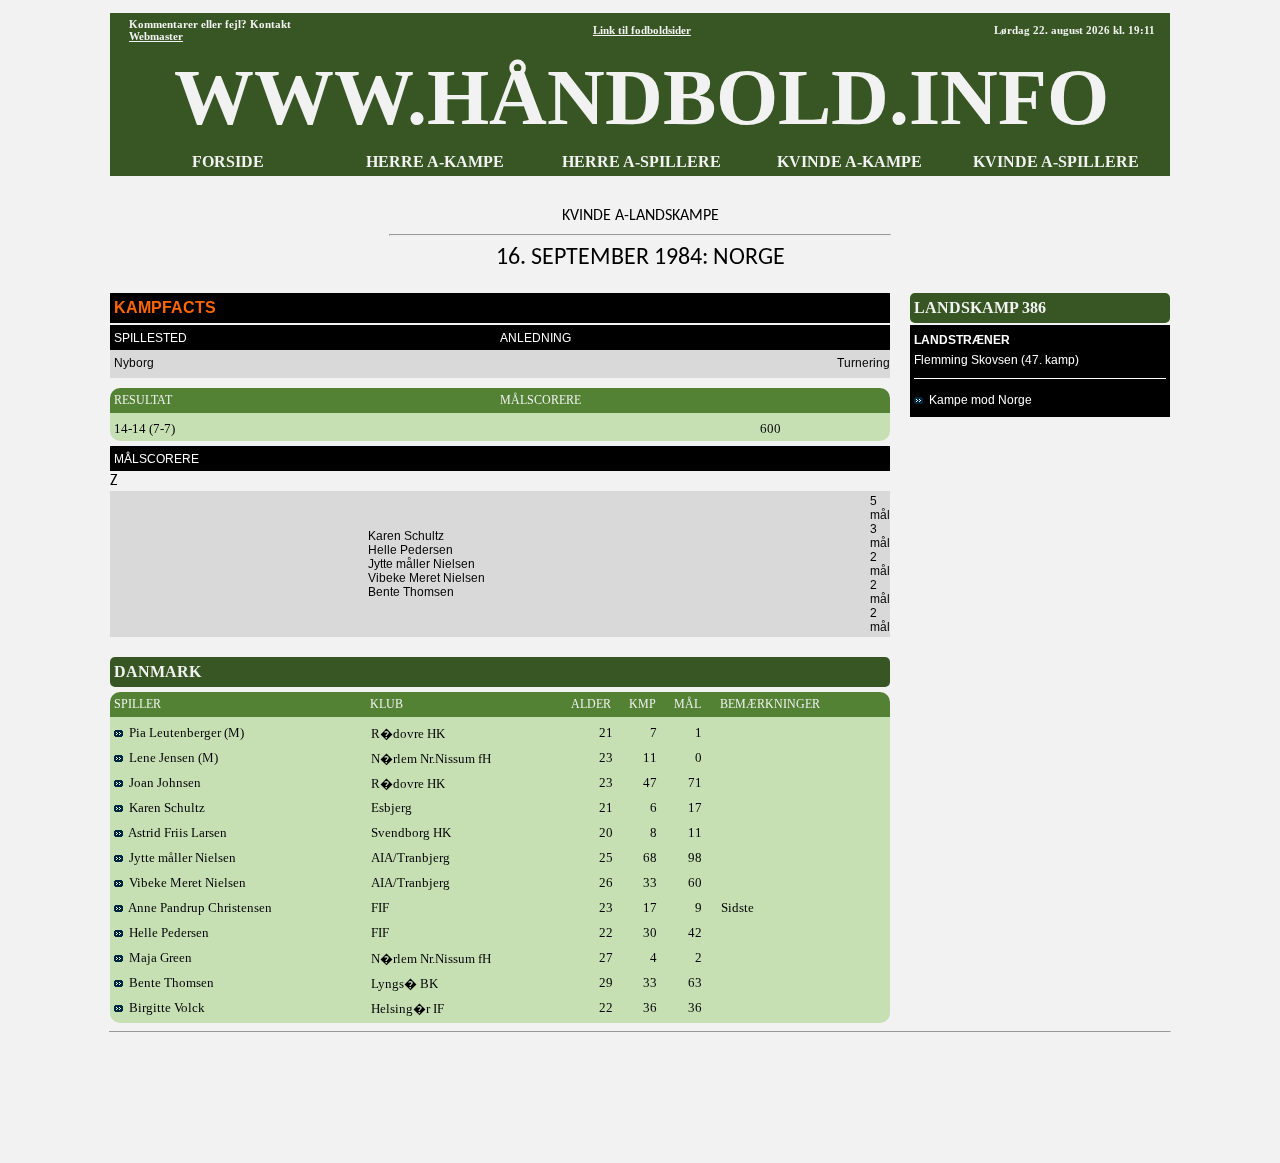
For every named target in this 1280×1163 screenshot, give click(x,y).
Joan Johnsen (162, 782)
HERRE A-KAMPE (435, 161)
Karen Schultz (164, 807)
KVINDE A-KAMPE (849, 161)
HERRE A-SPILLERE (641, 161)
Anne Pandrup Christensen (197, 907)
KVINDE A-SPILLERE (1056, 161)
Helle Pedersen (166, 932)
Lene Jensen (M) (170, 757)
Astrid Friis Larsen (175, 832)
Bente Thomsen (168, 982)
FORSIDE (228, 161)
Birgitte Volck (164, 1007)
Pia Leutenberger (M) (183, 732)
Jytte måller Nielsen (179, 857)
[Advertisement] (640, 1090)
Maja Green (157, 957)
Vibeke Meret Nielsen (184, 882)
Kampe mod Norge (977, 400)
